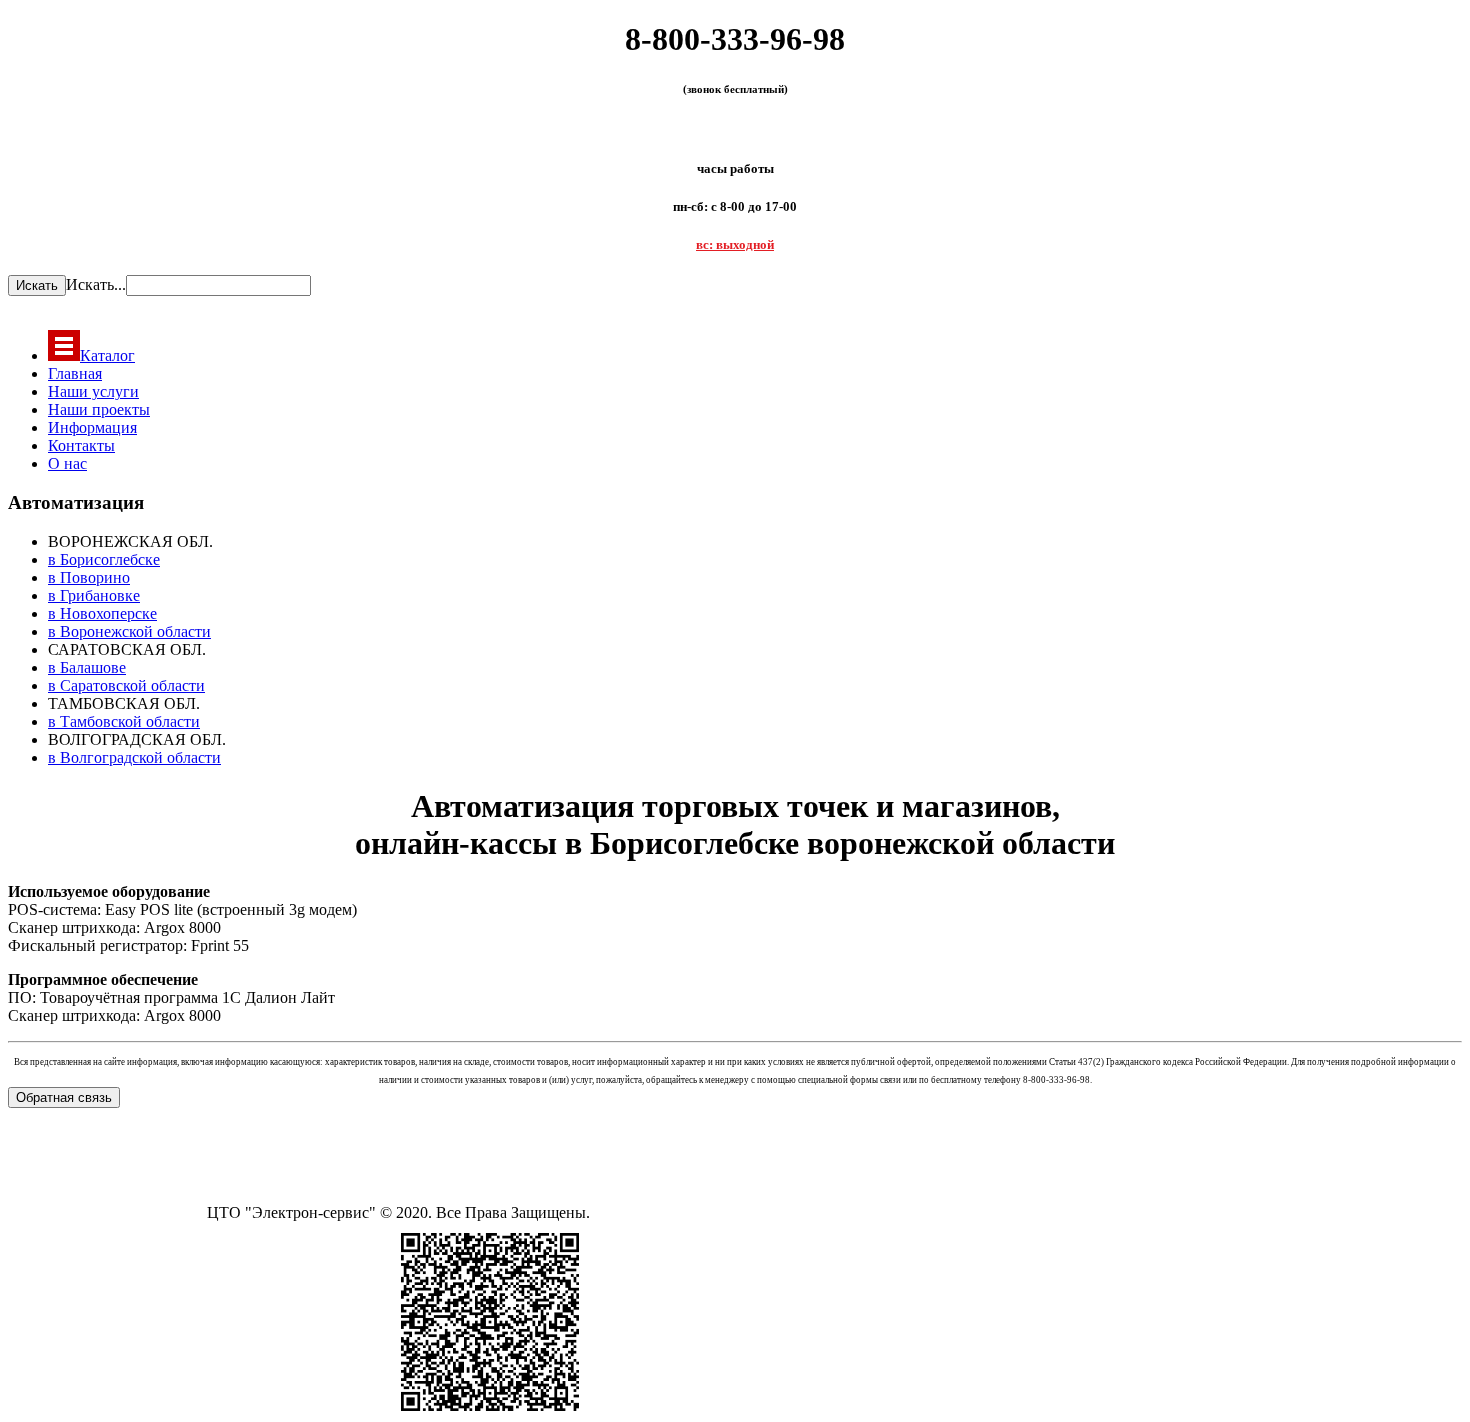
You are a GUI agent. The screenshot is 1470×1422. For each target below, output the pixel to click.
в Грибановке (94, 595)
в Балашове (87, 667)
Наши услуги (93, 391)
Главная (75, 373)
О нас (67, 463)
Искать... (96, 284)
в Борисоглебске (104, 559)
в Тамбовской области (124, 721)
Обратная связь (64, 1097)
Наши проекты (99, 409)
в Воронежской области (129, 631)
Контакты (81, 445)
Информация (92, 427)
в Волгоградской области (134, 757)
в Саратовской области (126, 685)
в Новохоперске (102, 613)
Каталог (107, 355)
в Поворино (89, 577)
